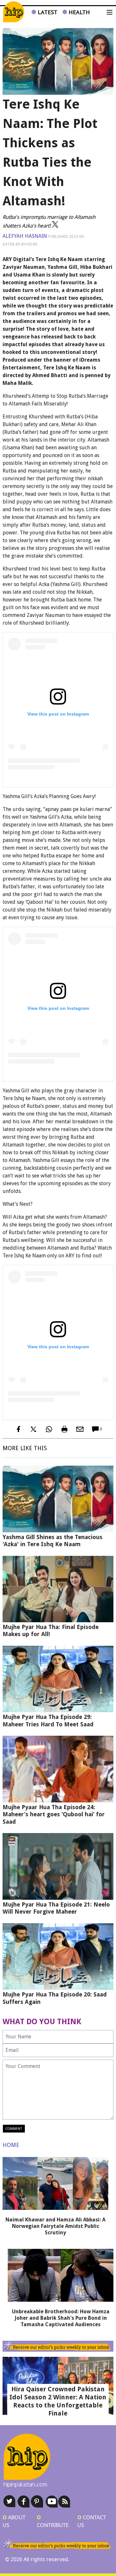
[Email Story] (80, 1429)
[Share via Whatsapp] (49, 1429)
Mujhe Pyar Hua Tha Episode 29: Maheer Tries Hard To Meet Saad (48, 1721)
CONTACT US (92, 2521)
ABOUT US (14, 2521)
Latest (47, 12)
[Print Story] (64, 1429)
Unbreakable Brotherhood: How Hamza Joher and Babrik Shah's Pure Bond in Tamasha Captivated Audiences (61, 2318)
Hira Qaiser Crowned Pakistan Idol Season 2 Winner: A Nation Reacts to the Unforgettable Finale (58, 2401)
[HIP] (14, 12)
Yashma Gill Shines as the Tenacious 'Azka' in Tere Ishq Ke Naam (53, 1541)
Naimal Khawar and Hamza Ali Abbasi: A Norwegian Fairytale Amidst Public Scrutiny (55, 2226)
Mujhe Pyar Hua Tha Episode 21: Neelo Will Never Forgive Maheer (56, 1908)
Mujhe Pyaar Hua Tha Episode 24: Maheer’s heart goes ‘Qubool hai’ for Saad (54, 1814)
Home (11, 2145)
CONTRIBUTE (53, 2521)
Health (78, 12)
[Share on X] (34, 1429)
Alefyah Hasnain (25, 236)
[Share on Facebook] (18, 1429)
